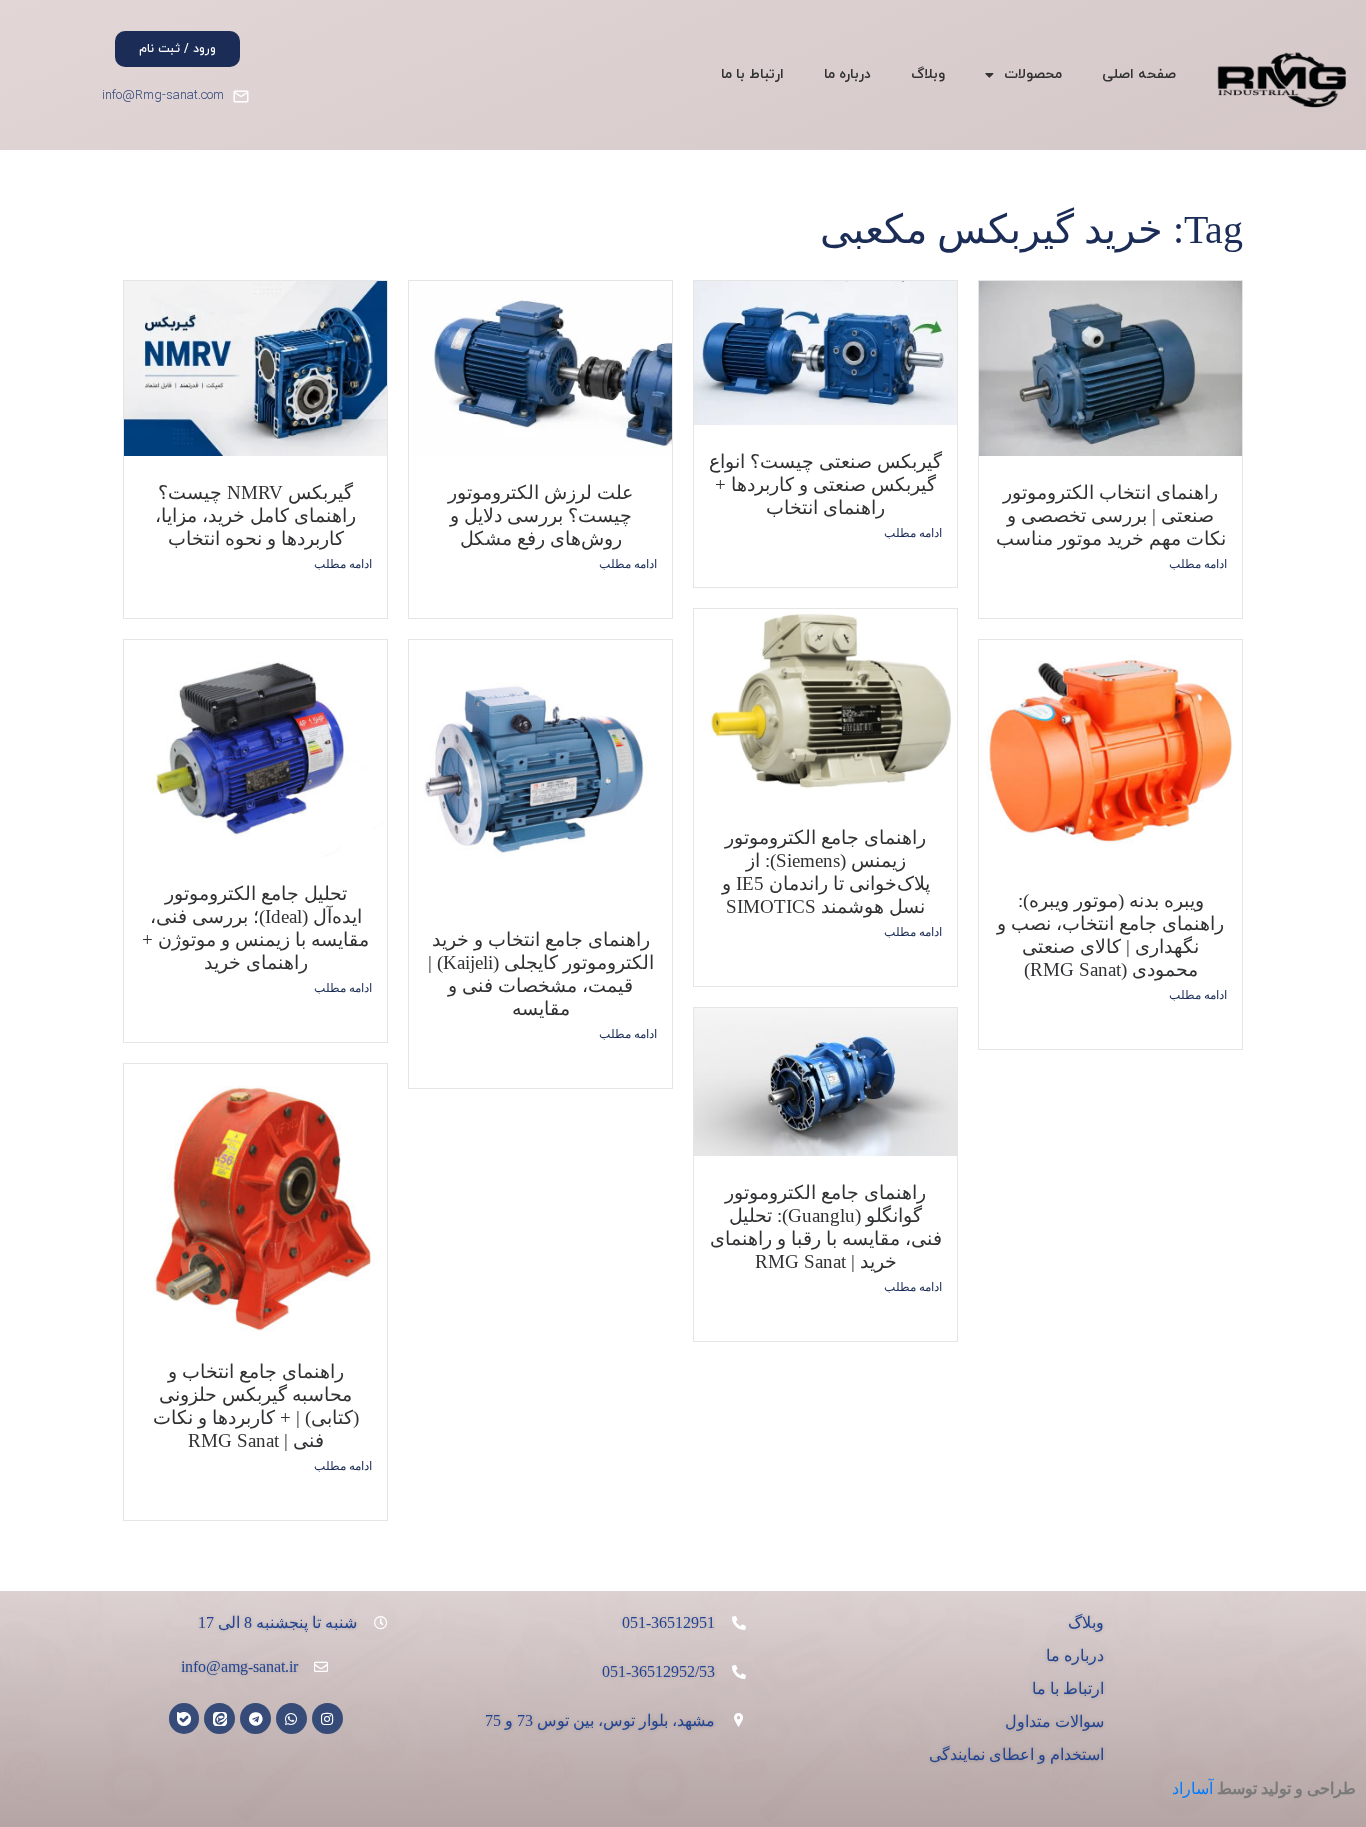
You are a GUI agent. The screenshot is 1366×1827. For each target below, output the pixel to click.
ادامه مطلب (343, 564)
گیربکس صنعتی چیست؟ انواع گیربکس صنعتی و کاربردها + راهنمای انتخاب (825, 484)
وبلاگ (928, 74)
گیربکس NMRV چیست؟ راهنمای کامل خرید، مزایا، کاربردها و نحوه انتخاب (255, 515)
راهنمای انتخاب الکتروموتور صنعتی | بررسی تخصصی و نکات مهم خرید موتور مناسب (1111, 515)
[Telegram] (255, 1718)
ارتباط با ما (752, 74)
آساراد (1192, 1788)
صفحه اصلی (1139, 74)
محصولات (1033, 74)
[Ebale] (184, 1718)
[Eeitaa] (219, 1718)
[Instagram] (327, 1718)
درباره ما (847, 74)
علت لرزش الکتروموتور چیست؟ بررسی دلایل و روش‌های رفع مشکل (540, 515)
